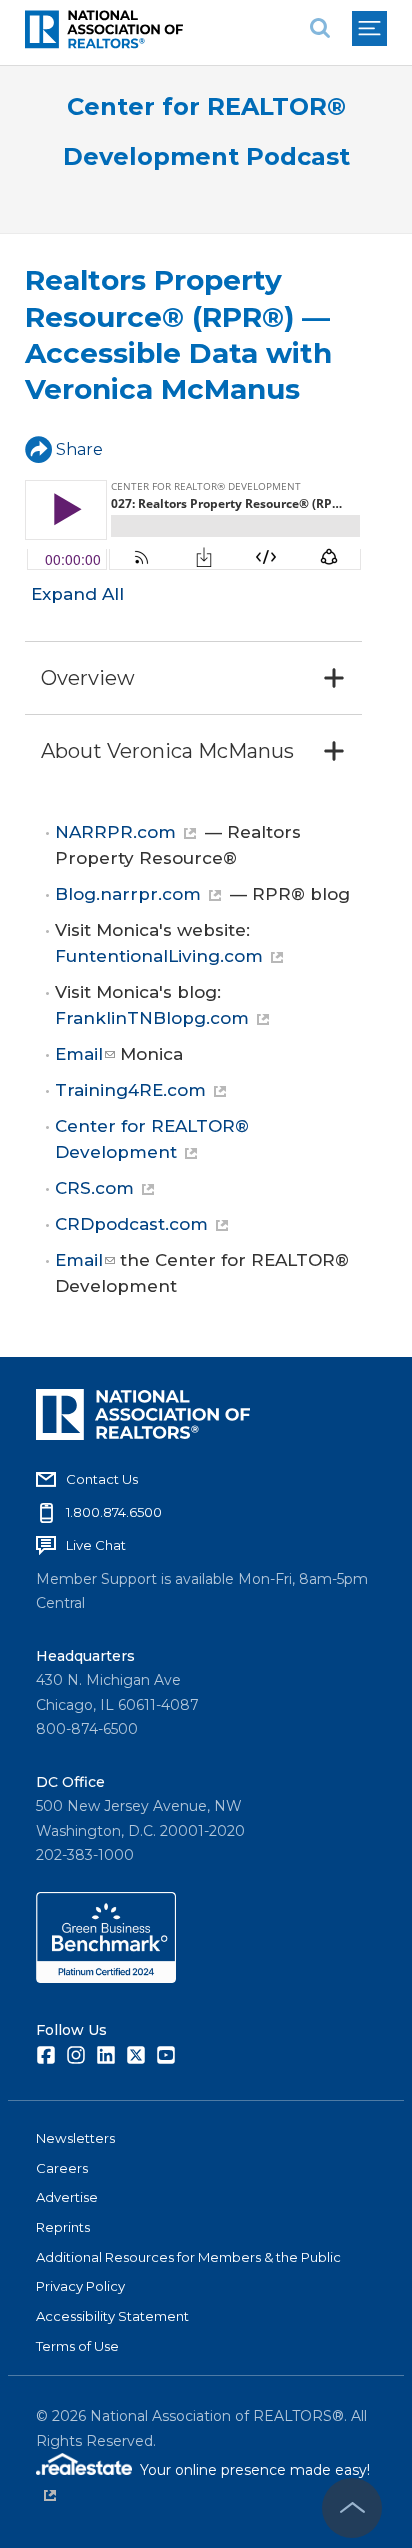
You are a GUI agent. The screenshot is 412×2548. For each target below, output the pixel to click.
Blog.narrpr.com (128, 894)
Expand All (77, 594)
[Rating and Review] (106, 1978)
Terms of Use (77, 2346)
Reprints (63, 2227)
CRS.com (94, 1188)
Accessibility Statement (112, 2316)
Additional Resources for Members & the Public (188, 2257)
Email (79, 1054)
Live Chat (96, 1545)
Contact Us (102, 1479)
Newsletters (75, 2138)
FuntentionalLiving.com (159, 956)
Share (79, 449)
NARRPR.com (115, 832)
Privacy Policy (80, 2286)
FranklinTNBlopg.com (152, 1018)
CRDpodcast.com (131, 1224)
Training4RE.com (130, 1090)
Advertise (67, 2197)
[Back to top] (352, 2508)
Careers (62, 2168)
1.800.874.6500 (114, 1512)
